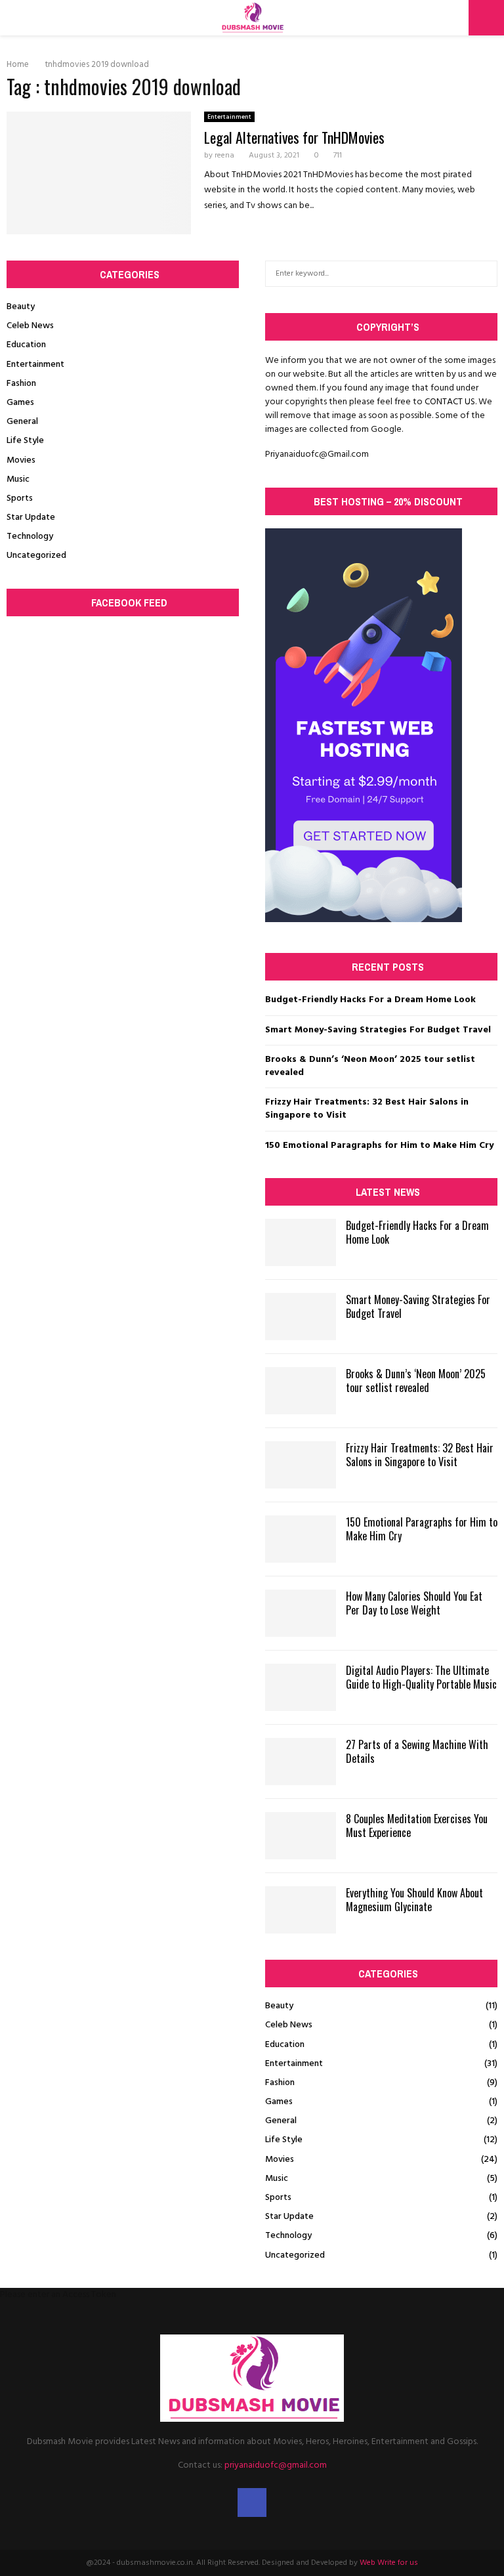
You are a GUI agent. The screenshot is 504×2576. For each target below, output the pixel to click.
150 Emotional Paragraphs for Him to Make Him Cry (379, 1146)
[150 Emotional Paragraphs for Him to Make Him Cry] (301, 1539)
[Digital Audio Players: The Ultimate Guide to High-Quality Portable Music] (301, 1687)
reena (224, 156)
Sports (20, 498)
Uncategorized (36, 556)
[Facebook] (252, 2502)
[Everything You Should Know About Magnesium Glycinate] (301, 1910)
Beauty (21, 307)
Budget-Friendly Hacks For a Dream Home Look (370, 1000)
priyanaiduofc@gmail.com (276, 2465)
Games (20, 403)
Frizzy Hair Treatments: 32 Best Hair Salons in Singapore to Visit (367, 1109)
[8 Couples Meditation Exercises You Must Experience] (301, 1836)
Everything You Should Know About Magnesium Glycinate (414, 1900)
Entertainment (229, 117)
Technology (30, 537)
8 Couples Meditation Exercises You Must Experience (417, 1826)
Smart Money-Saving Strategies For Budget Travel (378, 1030)
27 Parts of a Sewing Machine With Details (417, 1751)
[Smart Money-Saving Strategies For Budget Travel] (301, 1317)
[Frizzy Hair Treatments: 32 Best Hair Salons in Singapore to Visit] (301, 1465)
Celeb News (30, 326)
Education (26, 345)
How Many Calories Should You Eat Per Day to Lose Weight (414, 1603)
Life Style (25, 441)
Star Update (31, 517)
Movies (21, 460)
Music (18, 479)
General (22, 422)
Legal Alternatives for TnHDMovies (294, 137)
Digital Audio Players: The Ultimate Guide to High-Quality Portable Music (421, 1677)
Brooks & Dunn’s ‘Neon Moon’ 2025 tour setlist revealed (370, 1066)
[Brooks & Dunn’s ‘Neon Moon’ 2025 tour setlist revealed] (301, 1391)
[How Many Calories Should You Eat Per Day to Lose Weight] (301, 1613)
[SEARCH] (484, 274)
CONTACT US (450, 402)
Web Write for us (389, 2563)
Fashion (21, 384)
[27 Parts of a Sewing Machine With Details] (301, 1762)
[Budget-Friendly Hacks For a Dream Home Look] (301, 1242)
